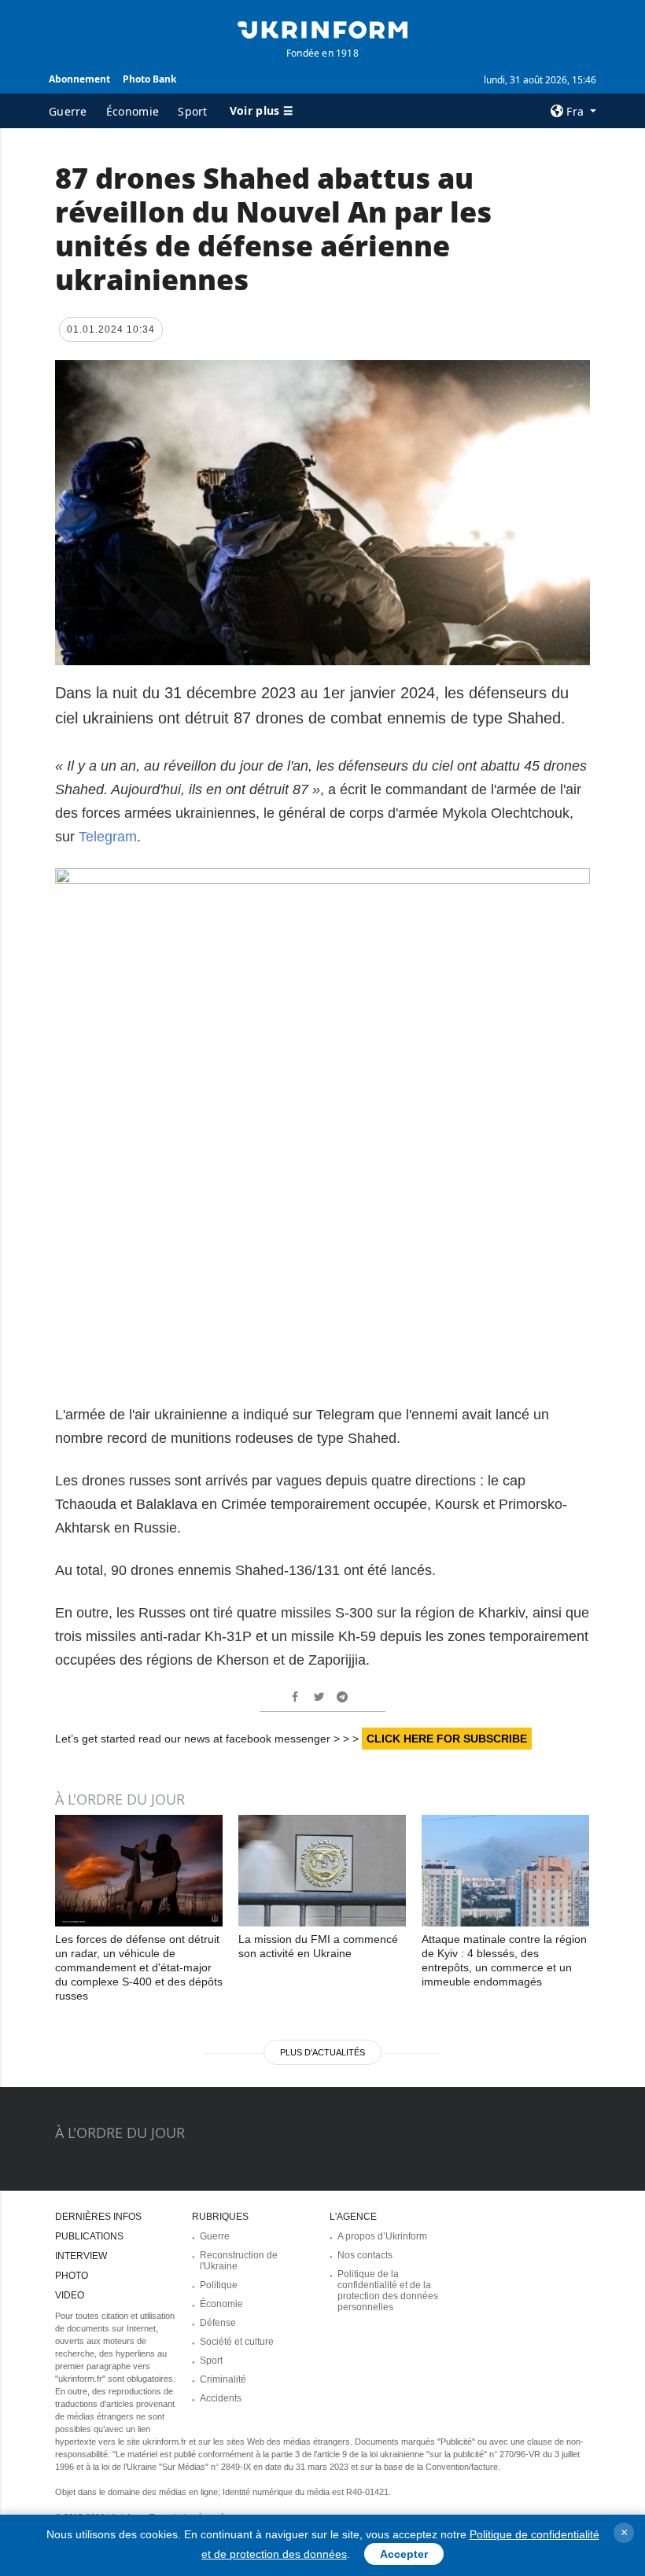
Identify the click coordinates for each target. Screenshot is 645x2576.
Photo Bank (149, 79)
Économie (133, 111)
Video (70, 2295)
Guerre (68, 111)
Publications (89, 2236)
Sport (193, 111)
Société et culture (237, 2342)
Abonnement (79, 79)
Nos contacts (365, 2255)
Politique (219, 2285)
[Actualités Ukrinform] (322, 28)
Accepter (404, 2554)
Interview (81, 2256)
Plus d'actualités (322, 2052)
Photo (72, 2276)
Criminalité (223, 2379)
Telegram (108, 837)
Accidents (221, 2398)
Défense (218, 2323)
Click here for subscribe (447, 1739)
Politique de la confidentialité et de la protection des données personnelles (388, 2291)
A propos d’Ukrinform (382, 2236)
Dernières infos (98, 2217)
